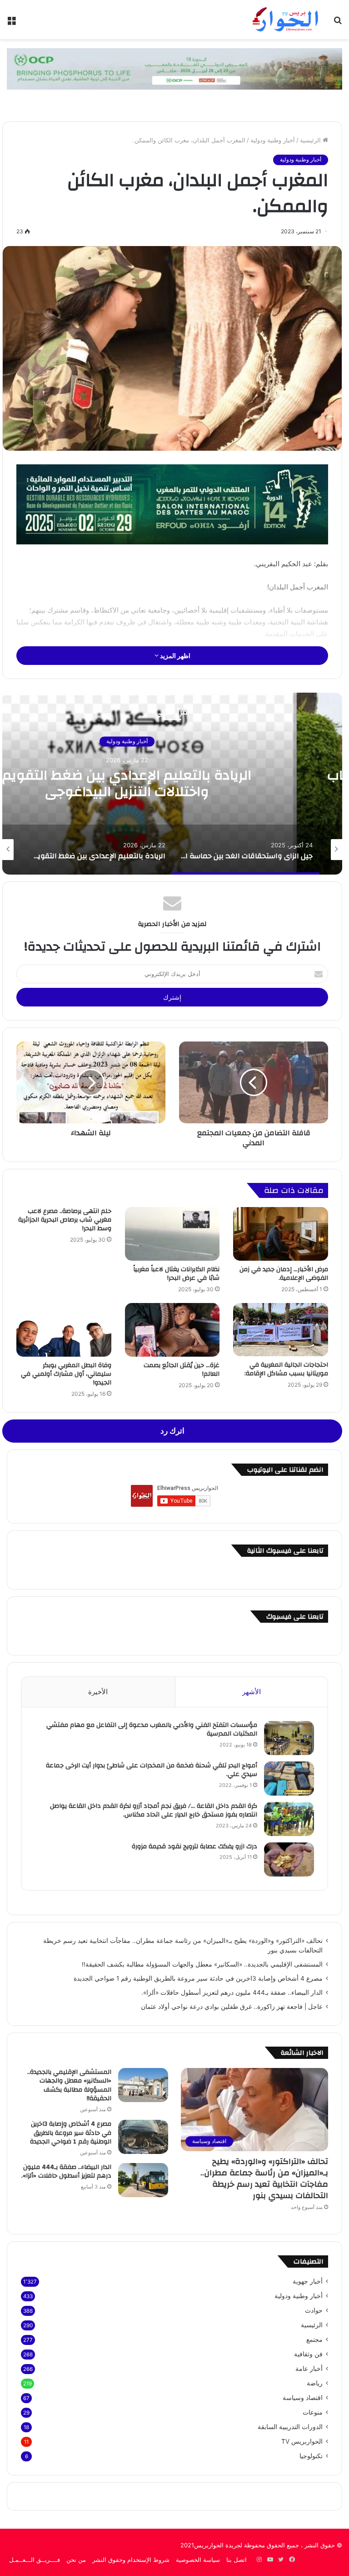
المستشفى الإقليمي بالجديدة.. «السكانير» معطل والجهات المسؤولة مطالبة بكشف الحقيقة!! (202, 1964)
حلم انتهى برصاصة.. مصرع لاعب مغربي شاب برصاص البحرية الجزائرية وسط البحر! (65, 1220)
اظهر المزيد (174, 656)
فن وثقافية (308, 2354)
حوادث (314, 2310)
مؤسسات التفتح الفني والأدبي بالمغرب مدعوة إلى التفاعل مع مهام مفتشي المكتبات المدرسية (152, 1730)
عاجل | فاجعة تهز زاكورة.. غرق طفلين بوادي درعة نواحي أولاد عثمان (232, 2007)
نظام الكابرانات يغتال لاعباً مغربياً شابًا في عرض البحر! (176, 1274)
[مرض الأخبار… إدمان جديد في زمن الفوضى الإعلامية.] (281, 1234)
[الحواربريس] (284, 20)
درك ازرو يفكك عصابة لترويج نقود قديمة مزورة (194, 1846)
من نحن (76, 2560)
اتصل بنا (237, 2560)
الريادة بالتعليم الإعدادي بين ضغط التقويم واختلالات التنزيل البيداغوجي (127, 784)
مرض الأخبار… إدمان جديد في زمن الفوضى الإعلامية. (284, 1274)
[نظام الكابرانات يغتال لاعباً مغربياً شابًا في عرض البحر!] (172, 1234)
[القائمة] (11, 23)
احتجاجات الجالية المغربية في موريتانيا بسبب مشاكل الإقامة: (286, 1369)
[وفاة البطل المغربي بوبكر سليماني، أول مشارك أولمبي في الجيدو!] (64, 1330)
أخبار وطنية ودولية (273, 140)
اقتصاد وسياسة (303, 2398)
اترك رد (172, 1431)
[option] (246, 850)
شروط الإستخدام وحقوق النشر (131, 2560)
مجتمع (314, 2340)
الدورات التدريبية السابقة (290, 2427)
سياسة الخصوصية (198, 2560)
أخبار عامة (309, 2369)
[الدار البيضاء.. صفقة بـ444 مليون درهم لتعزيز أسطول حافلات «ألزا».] (143, 2180)
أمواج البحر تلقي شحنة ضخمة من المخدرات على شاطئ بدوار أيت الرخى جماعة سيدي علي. (152, 1770)
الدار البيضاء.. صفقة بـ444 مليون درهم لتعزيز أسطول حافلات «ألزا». (232, 1992)
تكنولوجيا (311, 2456)
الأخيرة (98, 1692)
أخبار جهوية (308, 2281)
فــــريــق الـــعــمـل (35, 2560)
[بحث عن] (338, 23)
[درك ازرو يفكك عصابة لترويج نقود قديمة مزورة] (289, 1859)
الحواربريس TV (302, 2441)
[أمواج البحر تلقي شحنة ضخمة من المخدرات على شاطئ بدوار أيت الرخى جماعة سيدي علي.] (289, 1779)
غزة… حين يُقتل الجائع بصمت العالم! (182, 1370)
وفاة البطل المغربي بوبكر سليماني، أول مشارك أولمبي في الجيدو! (66, 1374)
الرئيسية (311, 140)
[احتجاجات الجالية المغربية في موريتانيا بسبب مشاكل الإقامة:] (281, 1330)
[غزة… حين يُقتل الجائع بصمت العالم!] (172, 1330)
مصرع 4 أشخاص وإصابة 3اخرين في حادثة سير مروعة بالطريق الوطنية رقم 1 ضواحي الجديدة (198, 1978)
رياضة (315, 2383)
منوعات (313, 2412)
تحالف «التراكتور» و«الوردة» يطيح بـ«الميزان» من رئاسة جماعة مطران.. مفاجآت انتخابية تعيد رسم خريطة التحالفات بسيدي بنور (264, 2179)
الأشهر (252, 1692)
